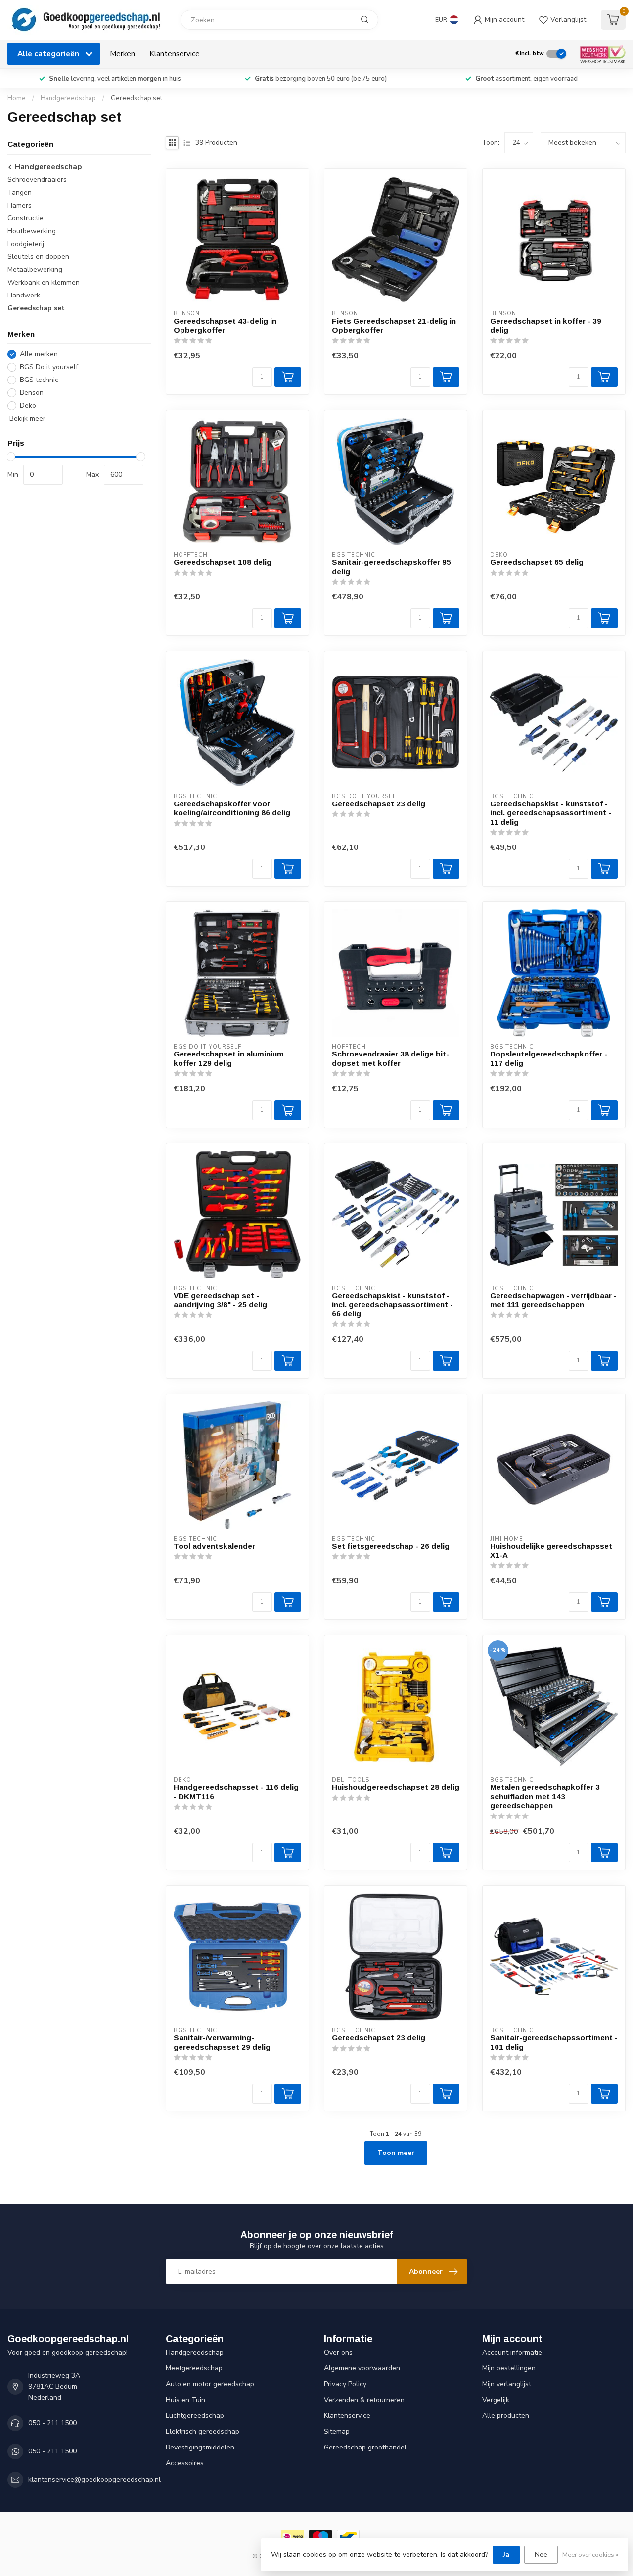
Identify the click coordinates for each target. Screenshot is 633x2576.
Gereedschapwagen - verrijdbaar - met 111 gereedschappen (553, 1300)
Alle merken (39, 354)
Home (17, 98)
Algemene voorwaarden (362, 2368)
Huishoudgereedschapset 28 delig (396, 1787)
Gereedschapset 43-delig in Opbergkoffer (225, 325)
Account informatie (512, 2352)
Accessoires (185, 2463)
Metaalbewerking (35, 270)
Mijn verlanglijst (507, 2384)
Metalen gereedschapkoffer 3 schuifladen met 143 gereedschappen (545, 1796)
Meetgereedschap (194, 2368)
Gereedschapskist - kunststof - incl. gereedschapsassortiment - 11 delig (551, 813)
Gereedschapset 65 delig (537, 562)
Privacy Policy (345, 2384)
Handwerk (24, 295)
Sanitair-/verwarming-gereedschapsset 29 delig (222, 2042)
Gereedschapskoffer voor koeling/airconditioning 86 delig (232, 808)
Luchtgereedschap (195, 2416)
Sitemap (337, 2431)
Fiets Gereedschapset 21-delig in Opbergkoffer (394, 325)
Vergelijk (496, 2400)
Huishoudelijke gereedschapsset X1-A (551, 1550)
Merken (122, 54)
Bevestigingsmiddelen (200, 2447)
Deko (28, 405)
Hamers (20, 205)
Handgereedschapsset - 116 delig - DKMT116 (236, 1792)
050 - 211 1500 (52, 2423)
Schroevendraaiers (37, 180)
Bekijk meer (26, 418)
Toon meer (396, 2153)
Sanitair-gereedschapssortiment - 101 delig (554, 2042)
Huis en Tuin (185, 2400)
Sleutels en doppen (38, 257)
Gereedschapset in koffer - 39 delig (546, 325)
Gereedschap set (136, 98)
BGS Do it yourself (49, 367)
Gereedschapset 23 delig (379, 804)
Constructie (25, 218)
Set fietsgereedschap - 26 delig (391, 1546)
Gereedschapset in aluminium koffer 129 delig (229, 1058)
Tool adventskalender (214, 1546)
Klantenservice (175, 54)
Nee (541, 2555)
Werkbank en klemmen (44, 282)
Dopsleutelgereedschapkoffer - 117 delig (549, 1058)
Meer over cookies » (590, 2555)
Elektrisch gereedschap (203, 2431)
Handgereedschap (68, 98)
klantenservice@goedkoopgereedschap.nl (94, 2479)
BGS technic (39, 380)
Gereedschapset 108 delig (223, 562)
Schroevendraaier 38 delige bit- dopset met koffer (390, 1058)
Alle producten (506, 2416)
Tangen (20, 192)
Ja (506, 2555)
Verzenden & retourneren (364, 2400)
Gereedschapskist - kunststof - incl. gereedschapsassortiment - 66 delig (392, 1305)
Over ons (338, 2352)
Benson (32, 393)
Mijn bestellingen (509, 2368)
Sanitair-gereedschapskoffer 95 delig (391, 567)
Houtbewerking (32, 231)
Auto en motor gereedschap (210, 2384)
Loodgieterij (26, 244)
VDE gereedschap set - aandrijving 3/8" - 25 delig (220, 1300)
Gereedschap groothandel (365, 2447)
